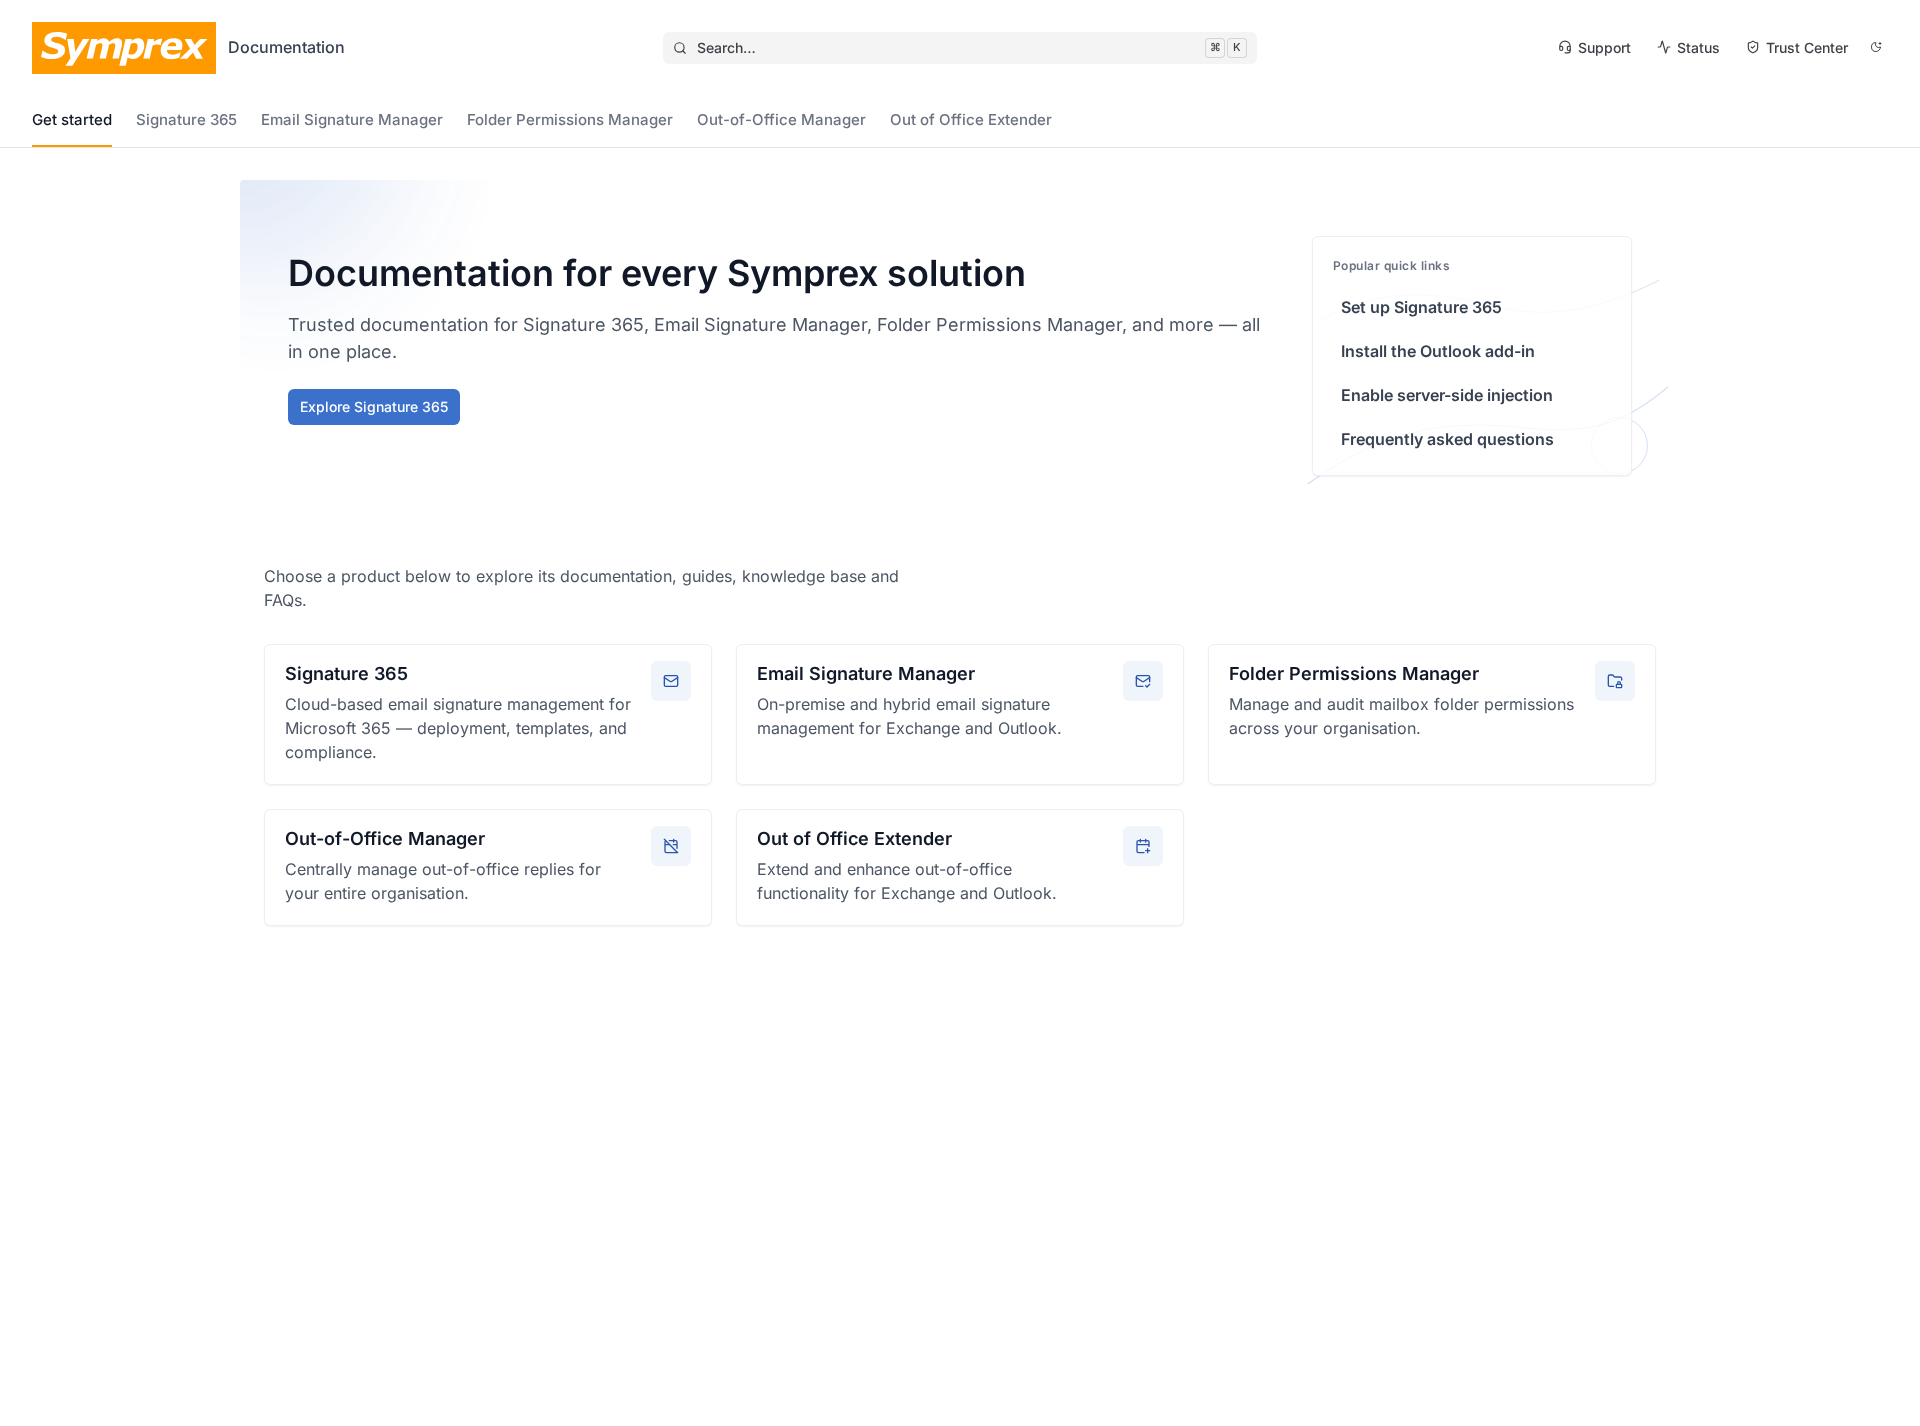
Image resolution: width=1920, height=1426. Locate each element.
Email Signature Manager (352, 119)
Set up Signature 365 (1421, 307)
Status (1698, 47)
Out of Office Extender (971, 119)
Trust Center (1807, 47)
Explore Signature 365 (374, 406)
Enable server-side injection (1447, 395)
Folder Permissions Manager (570, 119)
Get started (72, 119)
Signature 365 (186, 119)
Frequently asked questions (1447, 439)
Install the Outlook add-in (1438, 351)
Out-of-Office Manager (781, 119)
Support (1604, 47)
